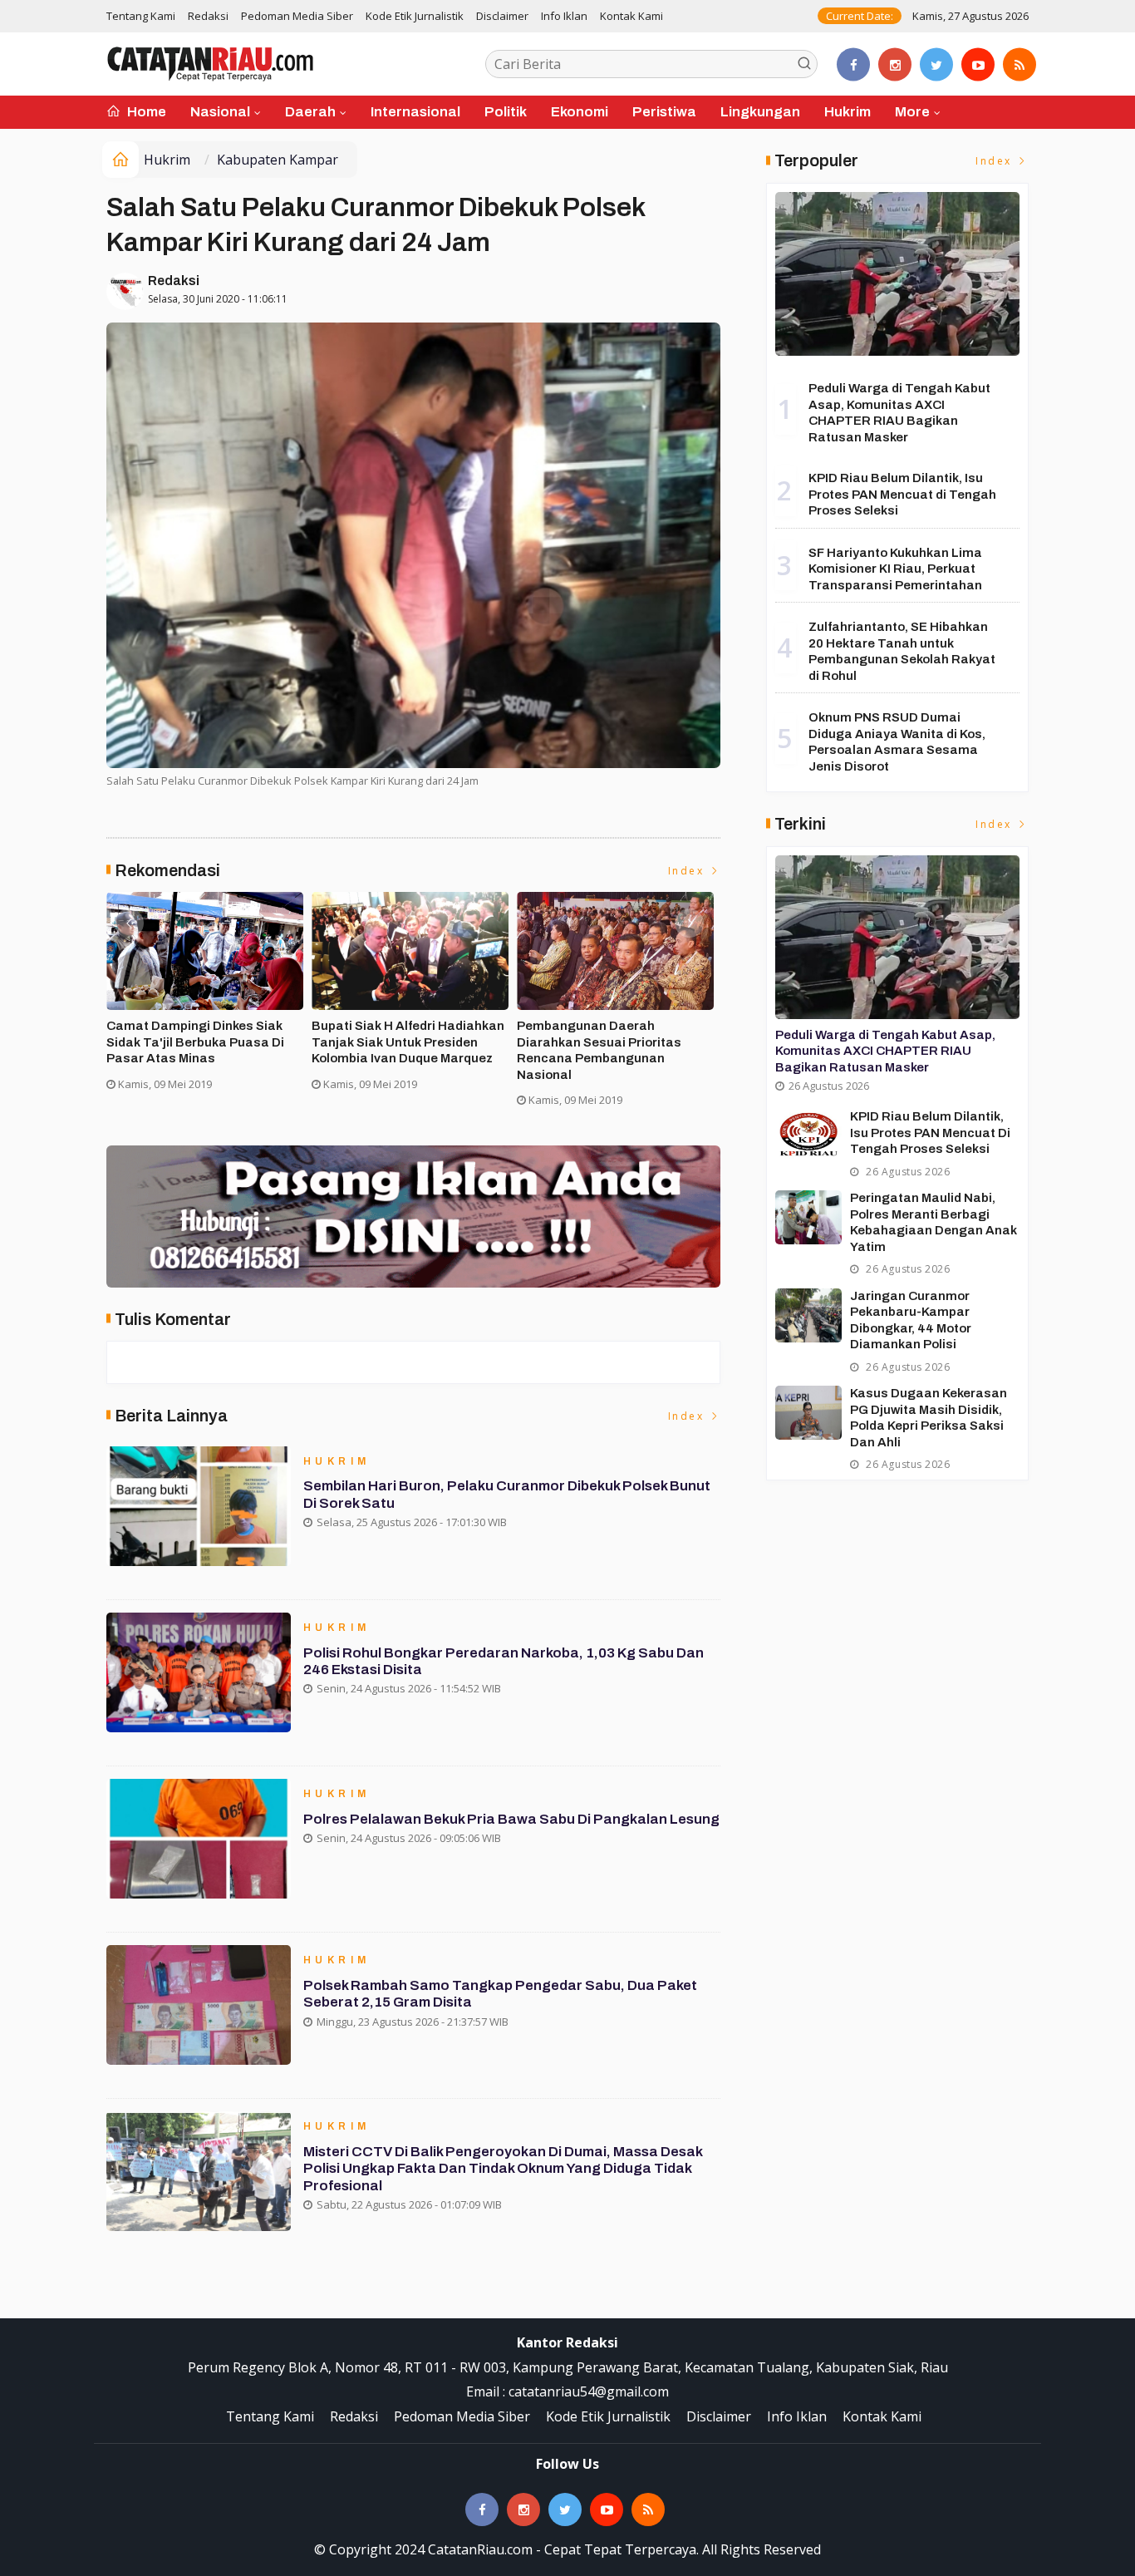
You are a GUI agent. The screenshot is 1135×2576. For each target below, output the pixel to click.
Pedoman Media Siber (297, 16)
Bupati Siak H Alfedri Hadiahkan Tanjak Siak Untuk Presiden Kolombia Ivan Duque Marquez (408, 1042)
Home (145, 112)
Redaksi (208, 16)
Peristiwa (664, 112)
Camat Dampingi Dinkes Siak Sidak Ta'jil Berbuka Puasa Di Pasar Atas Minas (195, 1042)
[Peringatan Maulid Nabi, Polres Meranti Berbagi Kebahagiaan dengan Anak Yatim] (808, 1217)
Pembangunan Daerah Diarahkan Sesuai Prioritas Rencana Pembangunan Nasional (599, 1050)
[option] (209, 998)
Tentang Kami (141, 16)
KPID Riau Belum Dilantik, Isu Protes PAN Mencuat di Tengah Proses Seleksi (902, 494)
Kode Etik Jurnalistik (415, 16)
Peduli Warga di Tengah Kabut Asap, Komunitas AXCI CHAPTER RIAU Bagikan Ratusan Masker (885, 1051)
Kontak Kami (631, 16)
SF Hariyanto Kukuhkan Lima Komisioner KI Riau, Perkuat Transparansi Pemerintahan (895, 569)
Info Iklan (564, 16)
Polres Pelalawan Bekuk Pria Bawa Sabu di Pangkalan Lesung (511, 1819)
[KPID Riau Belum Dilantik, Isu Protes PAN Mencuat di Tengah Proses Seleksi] (808, 1136)
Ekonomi (580, 112)
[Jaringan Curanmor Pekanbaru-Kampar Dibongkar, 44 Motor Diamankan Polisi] (808, 1315)
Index (688, 871)
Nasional (220, 112)
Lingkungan (760, 112)
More (912, 112)
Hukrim (848, 112)
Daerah (310, 112)
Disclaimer (502, 16)
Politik (506, 112)
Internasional (415, 112)
